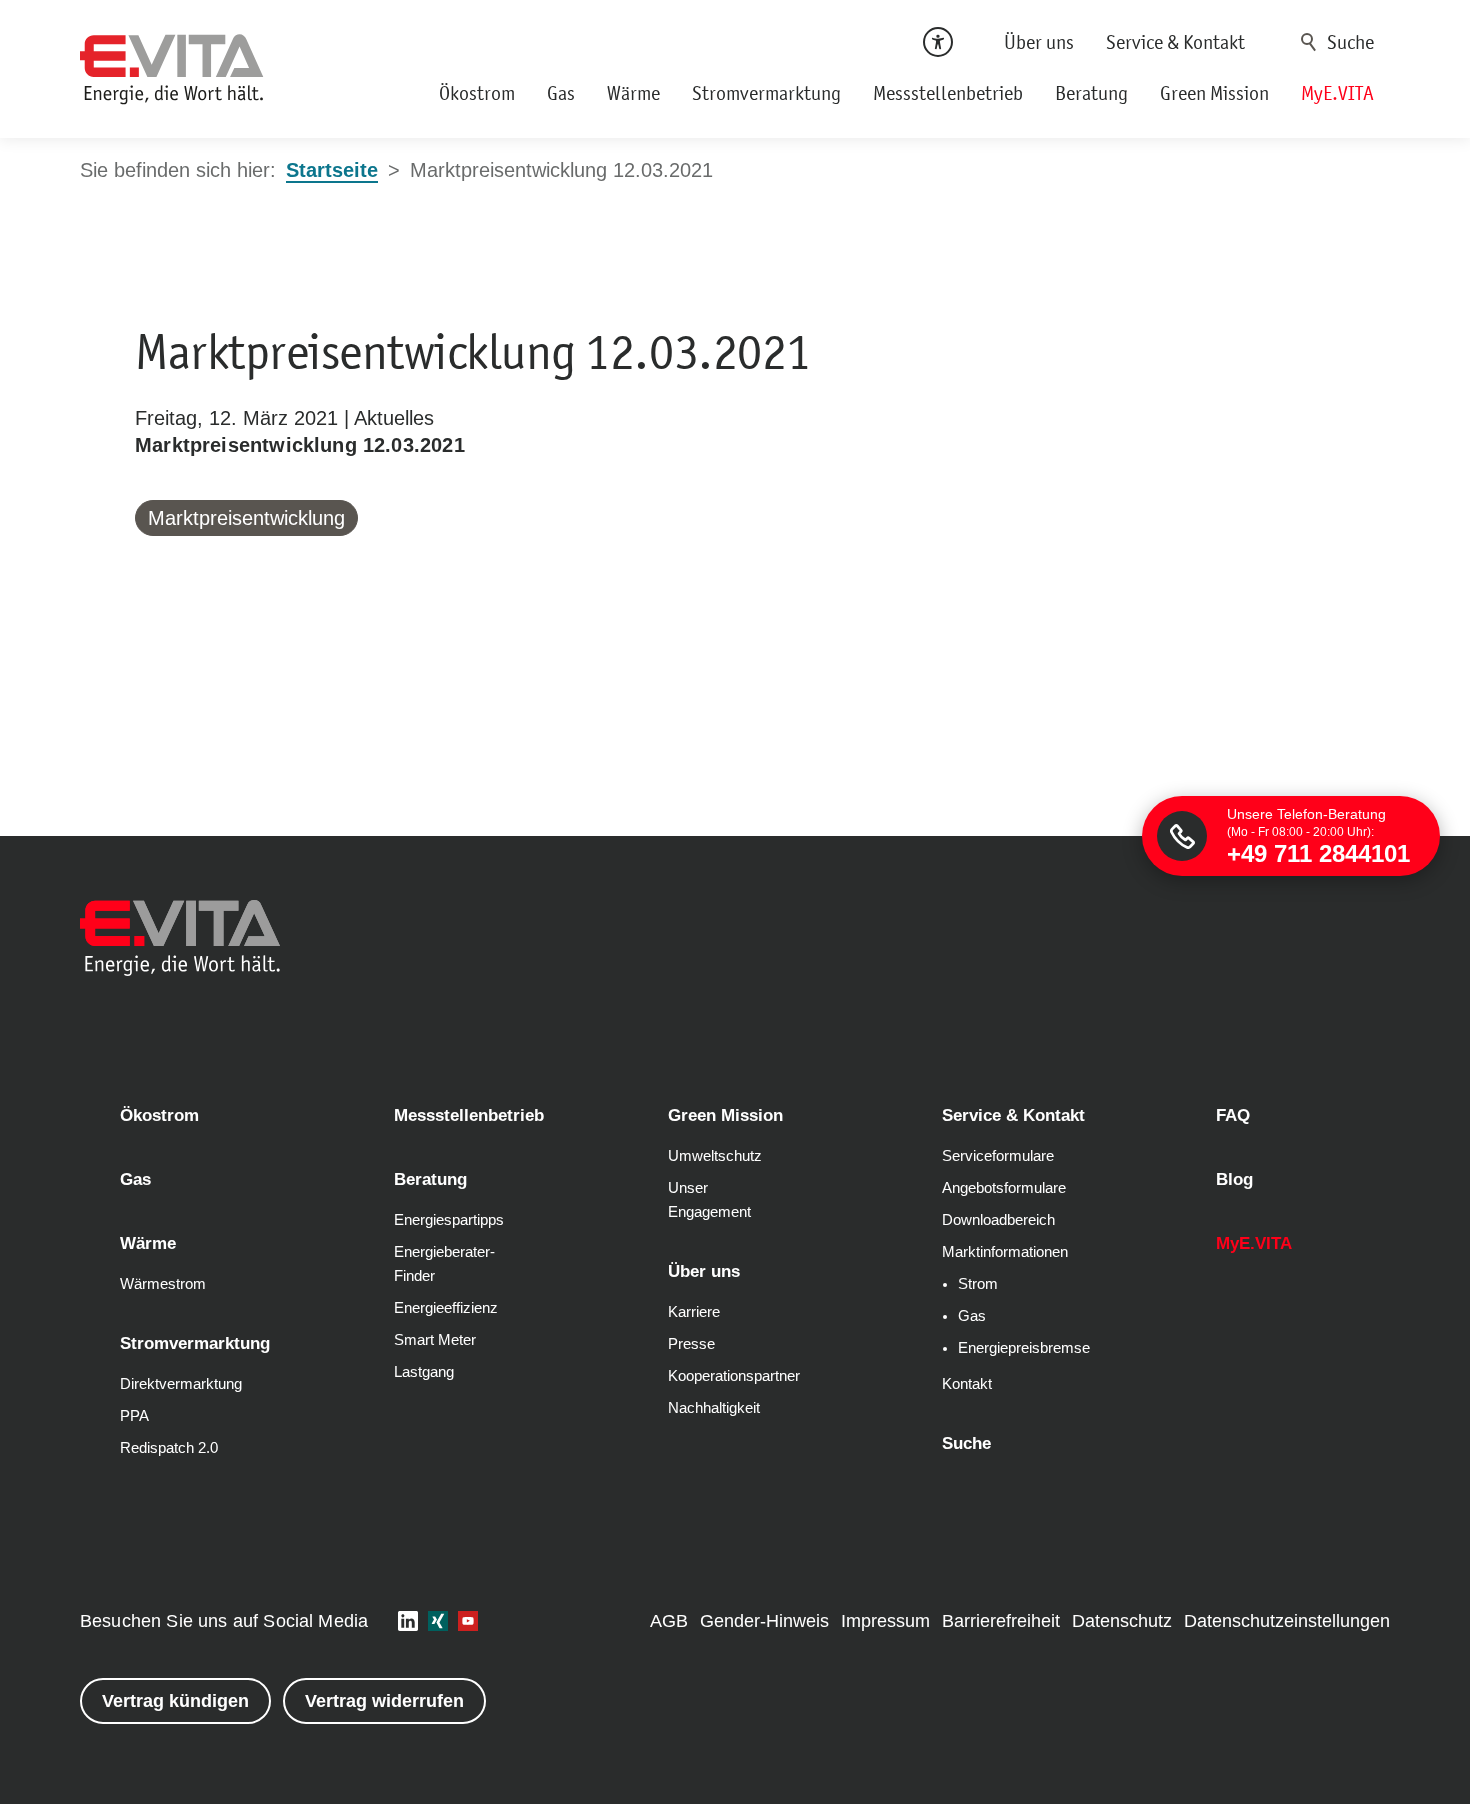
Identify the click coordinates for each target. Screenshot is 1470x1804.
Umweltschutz (715, 1156)
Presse (691, 1344)
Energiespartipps (449, 1220)
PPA (134, 1416)
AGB (669, 1621)
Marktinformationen (1005, 1252)
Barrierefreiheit (1001, 1621)
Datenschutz (1122, 1621)
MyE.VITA (1337, 93)
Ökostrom (477, 93)
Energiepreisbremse (1024, 1348)
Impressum (885, 1621)
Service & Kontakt (1175, 42)
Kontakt (967, 1384)
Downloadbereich (998, 1220)
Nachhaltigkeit (714, 1408)
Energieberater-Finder (444, 1264)
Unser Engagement (709, 1200)
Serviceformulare (998, 1156)
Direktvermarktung (181, 1384)
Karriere (694, 1312)
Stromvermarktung (766, 93)
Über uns (1039, 42)
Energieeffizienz (446, 1308)
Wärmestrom (163, 1284)
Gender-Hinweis (764, 1621)
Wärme (633, 93)
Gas (561, 93)
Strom (978, 1284)
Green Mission (1214, 93)
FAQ (1233, 1115)
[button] (408, 1621)
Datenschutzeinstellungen (1287, 1621)
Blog (1234, 1179)
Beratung (1091, 93)
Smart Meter (435, 1340)
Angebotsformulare (1004, 1188)
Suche (1309, 42)
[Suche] (1340, 42)
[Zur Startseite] (172, 69)
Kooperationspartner (734, 1376)
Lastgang (424, 1372)
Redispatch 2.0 (169, 1448)
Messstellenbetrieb (948, 93)
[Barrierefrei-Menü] (938, 42)
